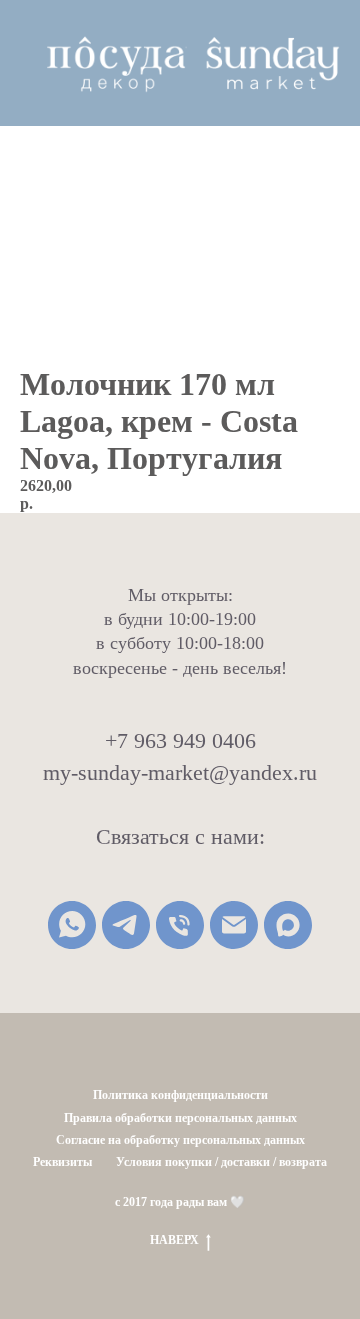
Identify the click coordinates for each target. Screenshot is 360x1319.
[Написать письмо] (234, 925)
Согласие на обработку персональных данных (180, 1140)
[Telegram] (126, 925)
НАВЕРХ (174, 1240)
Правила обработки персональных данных (180, 1118)
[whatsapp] (72, 925)
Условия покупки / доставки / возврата (221, 1162)
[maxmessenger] (288, 925)
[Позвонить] (180, 925)
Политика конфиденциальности (180, 1095)
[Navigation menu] (31, 63)
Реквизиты (62, 1162)
